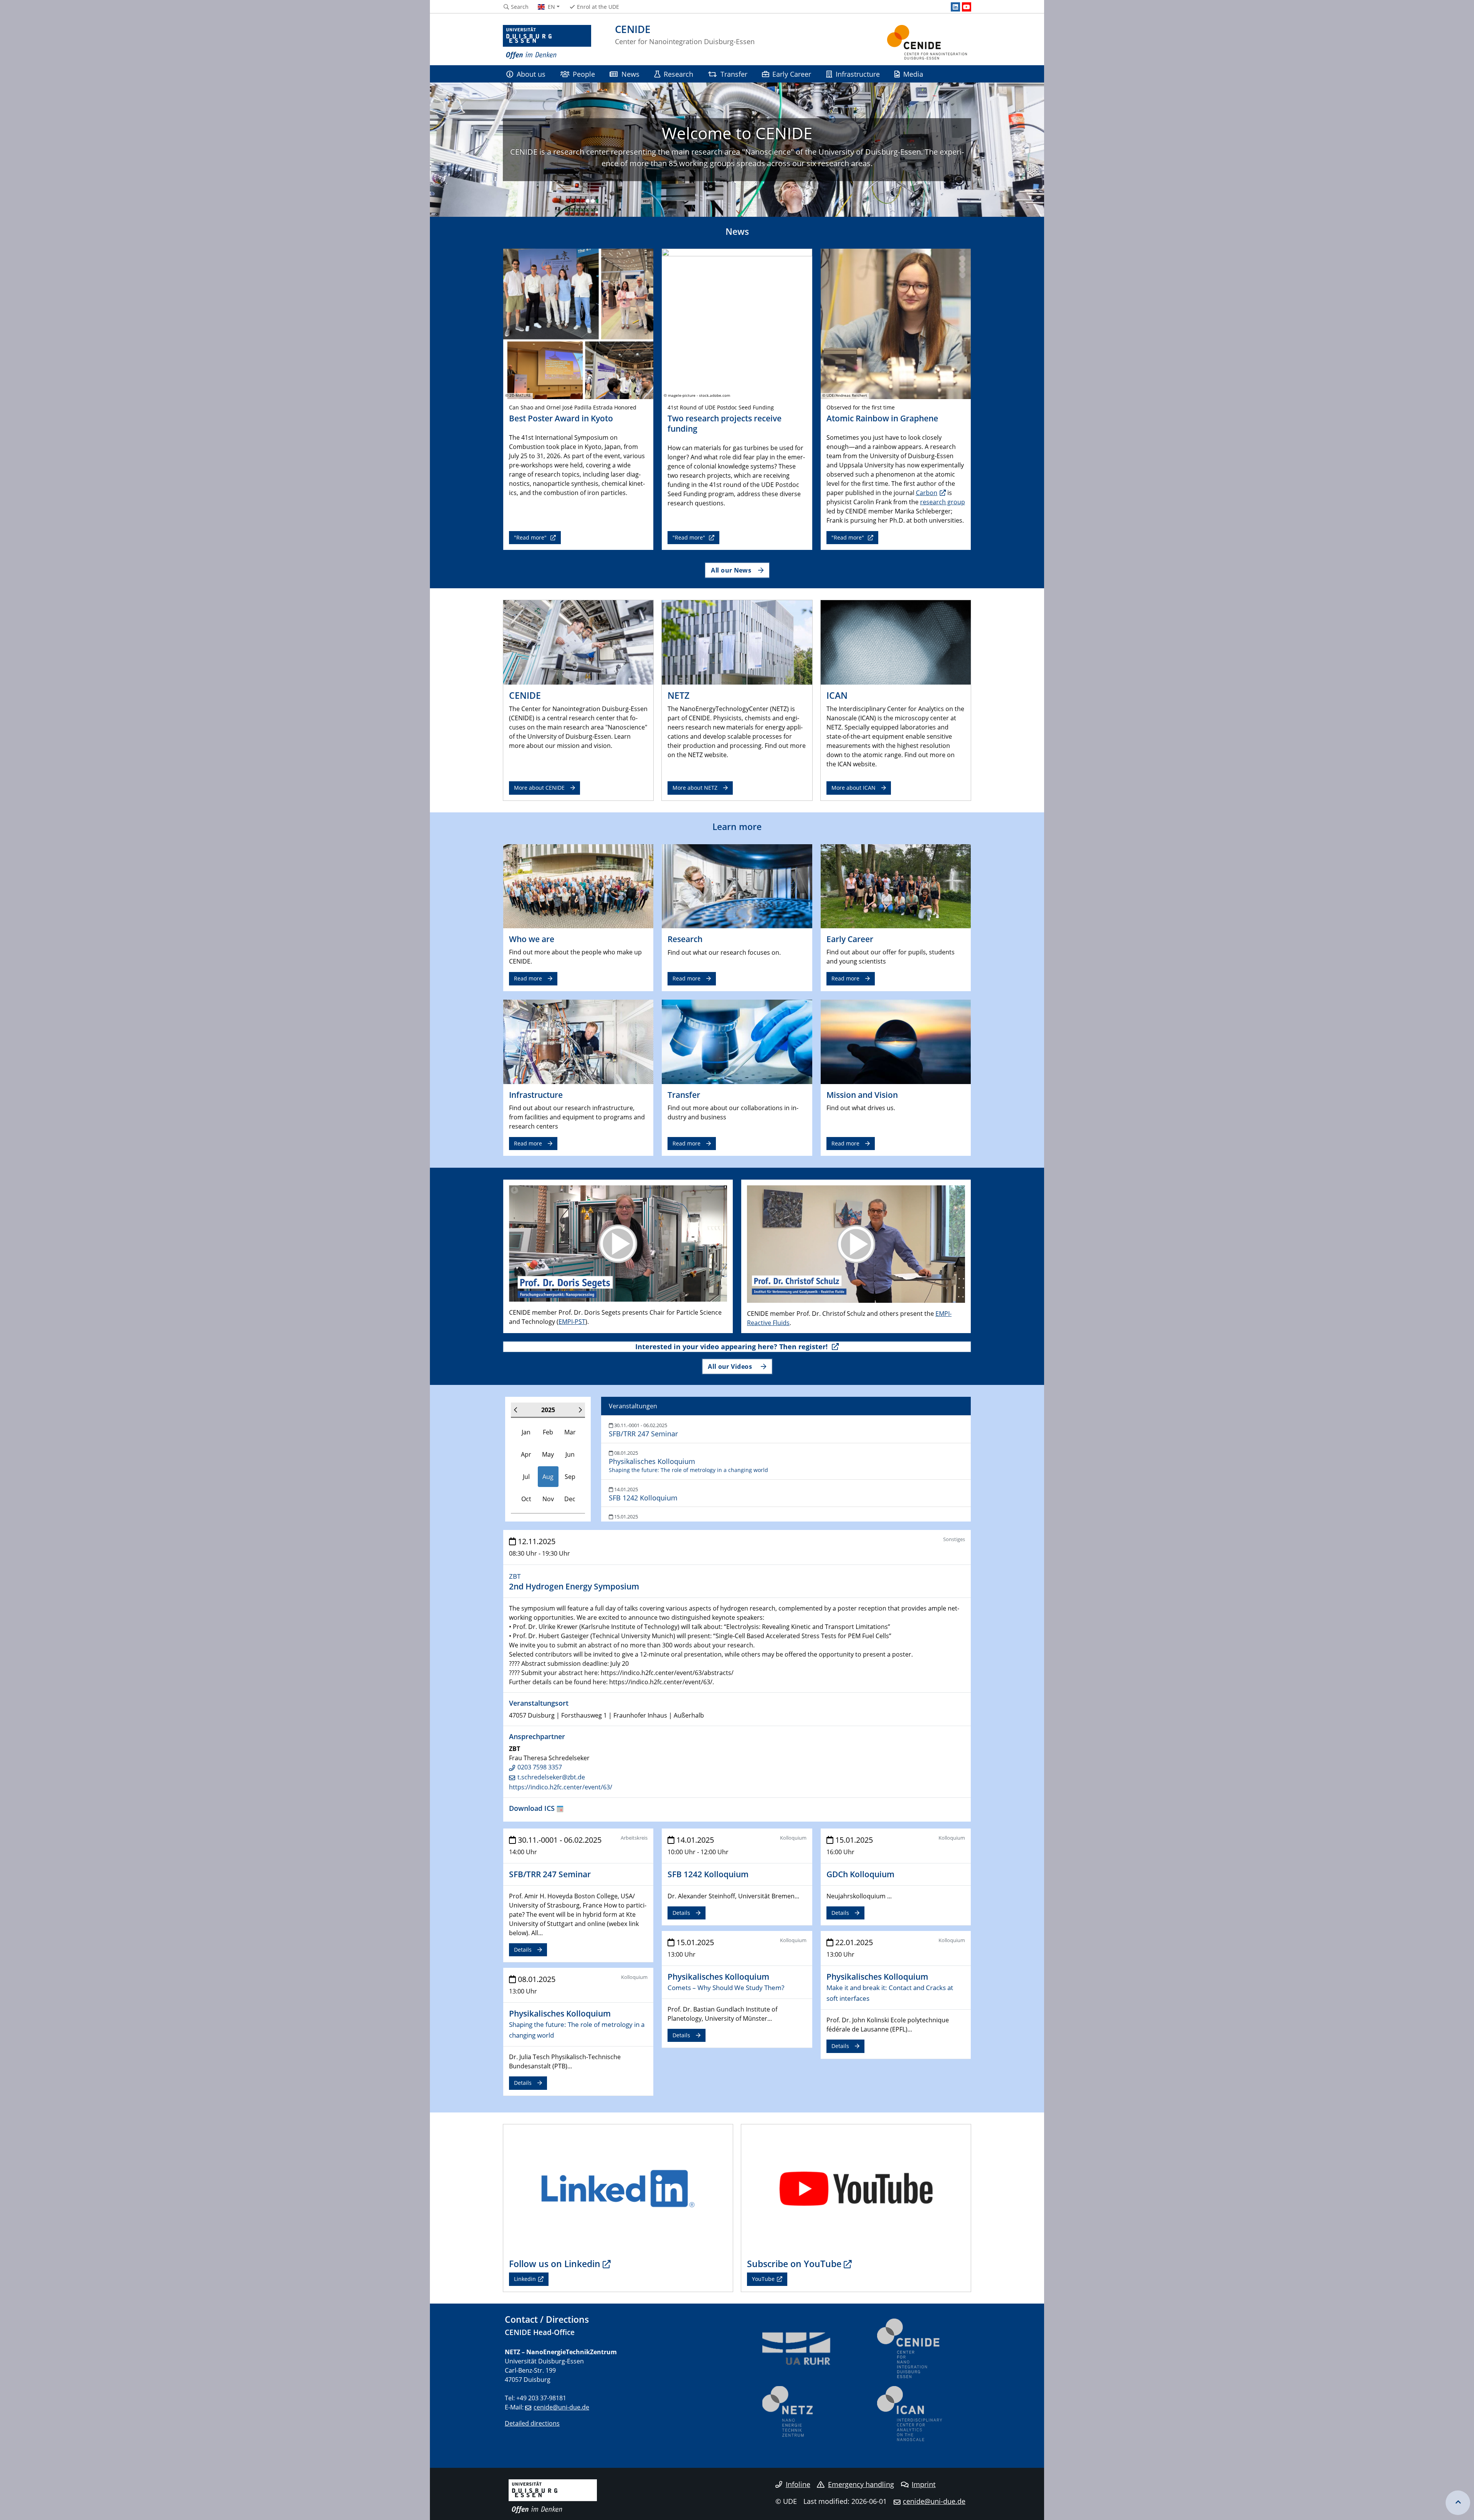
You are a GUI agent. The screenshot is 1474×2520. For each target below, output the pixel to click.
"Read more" (531, 537)
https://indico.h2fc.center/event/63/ (561, 1787)
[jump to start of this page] (1458, 2503)
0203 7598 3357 (540, 1767)
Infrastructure (858, 74)
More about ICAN (853, 788)
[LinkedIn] (955, 7)
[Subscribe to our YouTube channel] (856, 2188)
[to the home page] (547, 42)
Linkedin (525, 2279)
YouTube (763, 2279)
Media (913, 74)
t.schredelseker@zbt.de (551, 1777)
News (630, 74)
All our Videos (731, 1366)
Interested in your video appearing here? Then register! (732, 1347)
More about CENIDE (539, 788)
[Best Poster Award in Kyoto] (578, 323)
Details (523, 1950)
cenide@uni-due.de (561, 2407)
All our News (731, 570)
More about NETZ (695, 788)
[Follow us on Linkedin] (618, 2188)
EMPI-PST (572, 1322)
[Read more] (578, 886)
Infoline (798, 2484)
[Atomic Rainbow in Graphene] (896, 323)
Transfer (734, 74)
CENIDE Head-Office (540, 2332)
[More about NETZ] (737, 642)
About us (531, 74)
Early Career (792, 74)
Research (678, 74)
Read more (528, 978)
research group (943, 502)
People (584, 74)
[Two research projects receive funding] (737, 323)
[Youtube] (967, 7)
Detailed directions (532, 2423)
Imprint (924, 2484)
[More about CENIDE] (578, 642)
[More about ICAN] (896, 642)
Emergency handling (861, 2484)
